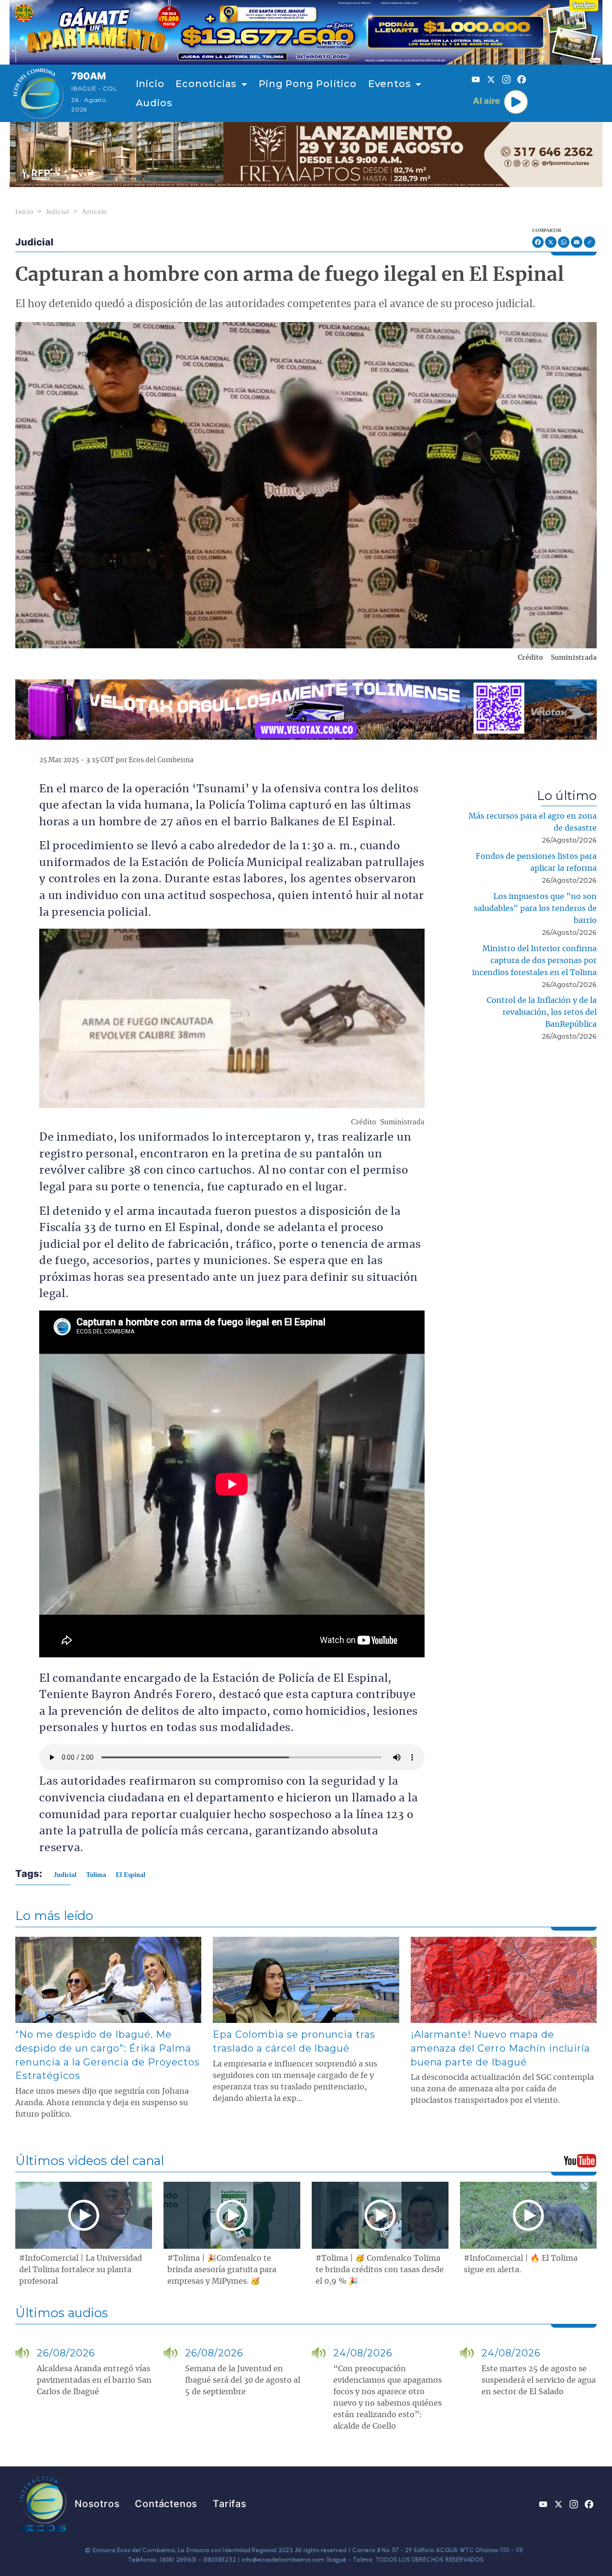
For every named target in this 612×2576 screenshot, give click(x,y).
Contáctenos (166, 2504)
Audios (154, 103)
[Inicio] (38, 93)
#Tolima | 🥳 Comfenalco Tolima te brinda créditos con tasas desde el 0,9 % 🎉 (380, 2270)
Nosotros (97, 2504)
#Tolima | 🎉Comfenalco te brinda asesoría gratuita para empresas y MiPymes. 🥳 (222, 2270)
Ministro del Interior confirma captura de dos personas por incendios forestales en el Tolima (534, 961)
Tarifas (230, 2504)
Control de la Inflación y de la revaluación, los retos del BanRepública (542, 1012)
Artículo (94, 212)
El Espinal (131, 1875)
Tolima (96, 1875)
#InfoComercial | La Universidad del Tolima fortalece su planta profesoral (81, 2270)
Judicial (58, 212)
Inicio (150, 84)
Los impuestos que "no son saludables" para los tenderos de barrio (535, 909)
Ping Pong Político (307, 84)
